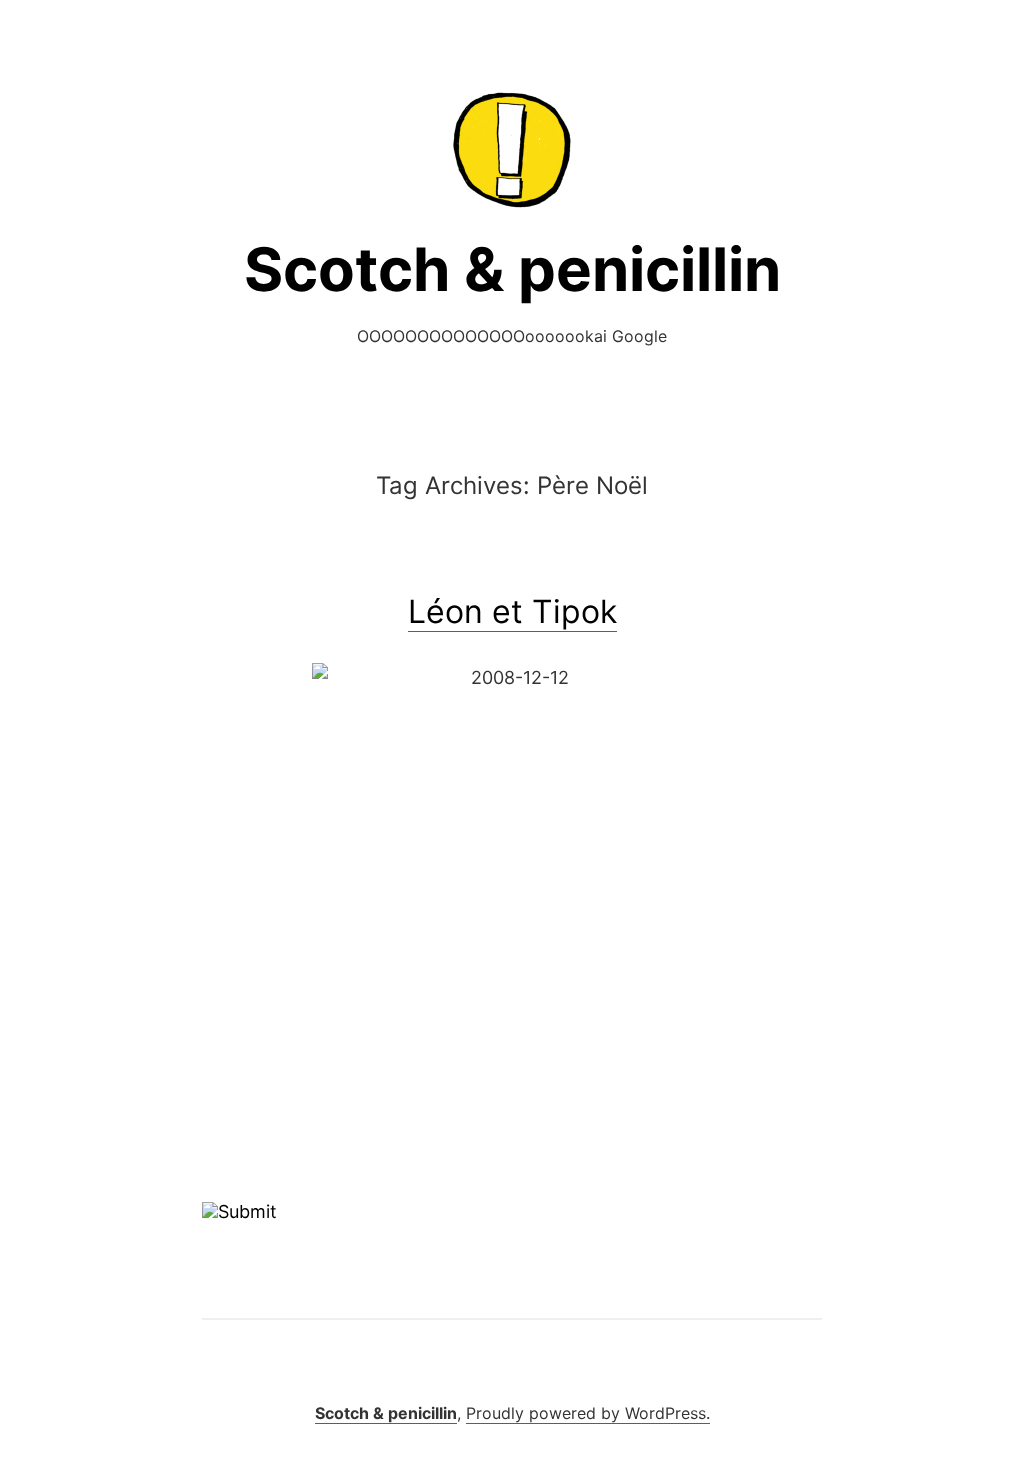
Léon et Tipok (512, 611)
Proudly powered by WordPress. (588, 1413)
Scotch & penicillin (512, 269)
